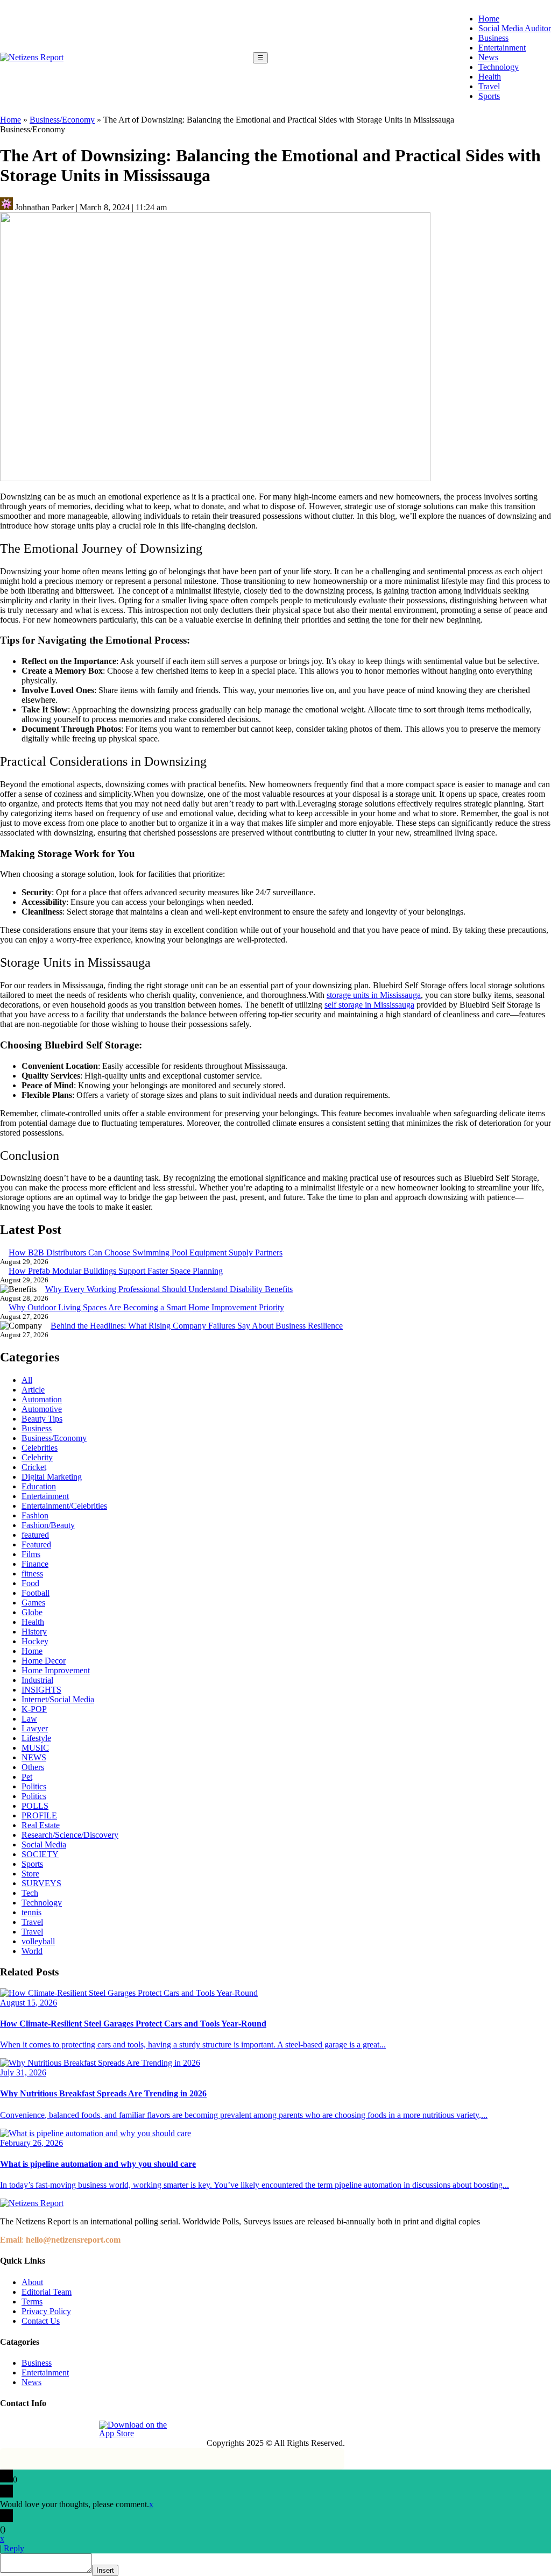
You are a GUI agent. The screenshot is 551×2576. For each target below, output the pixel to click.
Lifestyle (36, 1738)
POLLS (35, 1806)
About (32, 2282)
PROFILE (39, 1815)
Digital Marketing (52, 1477)
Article (33, 1390)
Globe (32, 1612)
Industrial (37, 1680)
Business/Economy (62, 120)
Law (29, 1719)
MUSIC (35, 1748)
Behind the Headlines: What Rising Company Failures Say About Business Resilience (197, 1326)
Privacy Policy (46, 2311)
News (488, 57)
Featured (36, 1544)
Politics (34, 1786)
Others (33, 1767)
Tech (30, 1893)
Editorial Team (47, 2292)
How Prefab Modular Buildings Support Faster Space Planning (116, 1271)
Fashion (35, 1515)
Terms (32, 2302)
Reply (14, 2548)
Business (493, 38)
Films (31, 1554)
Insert (105, 2570)
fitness (32, 1574)
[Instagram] (34, 2429)
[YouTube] (83, 2429)
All (27, 1380)
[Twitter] (59, 2429)
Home (489, 19)
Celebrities (40, 1448)
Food (30, 1583)
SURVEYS (41, 1883)
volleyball (38, 1941)
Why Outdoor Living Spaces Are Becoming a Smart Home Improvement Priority (146, 1307)
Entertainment (502, 48)
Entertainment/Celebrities (64, 1506)
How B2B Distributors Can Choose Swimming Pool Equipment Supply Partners (146, 1253)
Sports (489, 96)
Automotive (42, 1409)
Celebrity (37, 1457)
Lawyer (35, 1728)
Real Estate (41, 1825)
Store (30, 1874)
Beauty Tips (42, 1419)
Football (36, 1593)
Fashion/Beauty (48, 1525)
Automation (42, 1399)
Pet (27, 1777)
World (32, 1951)
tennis (31, 1912)
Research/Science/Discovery (70, 1835)
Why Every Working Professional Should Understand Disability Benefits (169, 1289)
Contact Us (41, 2321)
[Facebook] (9, 2429)
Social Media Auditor (515, 28)
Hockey (35, 1641)
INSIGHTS (41, 1690)
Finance (35, 1564)
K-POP (34, 1709)
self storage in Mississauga (369, 1005)
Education (39, 1486)
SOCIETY (40, 1854)
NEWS (34, 1757)
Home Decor (44, 1661)
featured (35, 1535)
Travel (489, 86)
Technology (499, 67)
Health (490, 77)
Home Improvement (56, 1670)
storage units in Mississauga (374, 995)
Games (33, 1603)
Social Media (44, 1844)
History (34, 1632)
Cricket (34, 1467)
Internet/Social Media (58, 1699)
